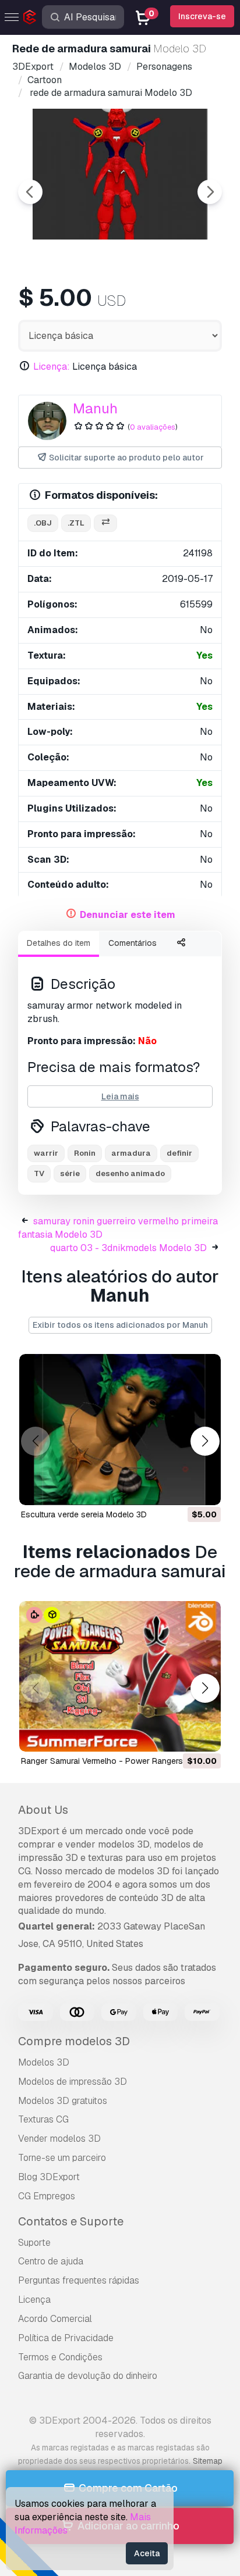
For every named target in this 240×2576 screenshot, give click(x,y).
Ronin (85, 1153)
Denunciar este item (128, 915)
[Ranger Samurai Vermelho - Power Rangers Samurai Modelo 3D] (120, 1677)
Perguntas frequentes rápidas (79, 2280)
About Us (43, 1810)
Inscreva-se (202, 16)
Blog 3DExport (49, 2177)
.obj (43, 523)
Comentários (133, 943)
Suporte (34, 2243)
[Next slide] (210, 192)
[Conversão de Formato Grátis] (105, 524)
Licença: (52, 367)
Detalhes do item (59, 943)
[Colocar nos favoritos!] (204, 1489)
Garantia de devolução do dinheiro (88, 2376)
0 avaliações (153, 427)
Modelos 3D (44, 2062)
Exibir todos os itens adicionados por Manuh (120, 1325)
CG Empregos (47, 2196)
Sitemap (208, 2461)
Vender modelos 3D (59, 2139)
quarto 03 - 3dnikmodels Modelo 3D (128, 1248)
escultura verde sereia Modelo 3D (84, 1514)
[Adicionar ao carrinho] (180, 1489)
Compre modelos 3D (74, 2041)
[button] (205, 1441)
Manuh (95, 408)
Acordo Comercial (55, 2319)
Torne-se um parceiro (62, 2158)
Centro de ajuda (51, 2261)
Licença (34, 2300)
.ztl (76, 523)
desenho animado (130, 1173)
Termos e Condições (60, 2357)
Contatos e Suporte (71, 2221)
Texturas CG (43, 2119)
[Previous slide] (30, 192)
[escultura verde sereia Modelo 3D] (120, 1430)
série (70, 1173)
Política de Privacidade (66, 2338)
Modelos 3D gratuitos (63, 2101)
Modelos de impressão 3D (73, 2082)
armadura (131, 1153)
